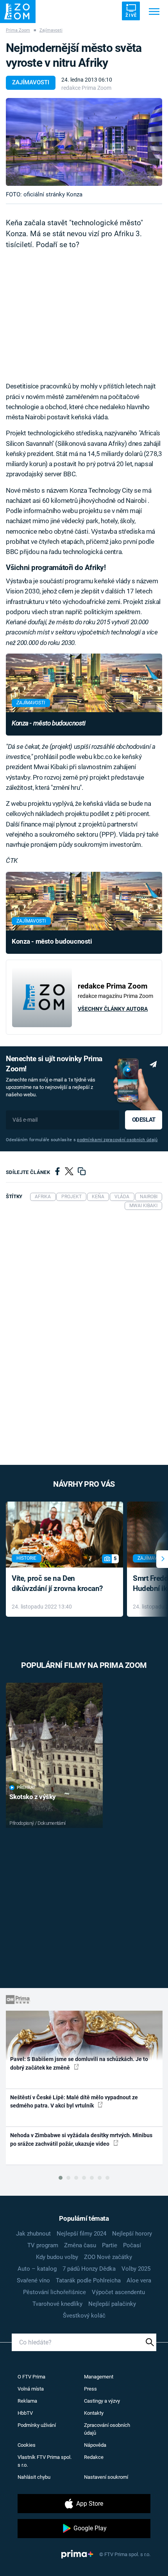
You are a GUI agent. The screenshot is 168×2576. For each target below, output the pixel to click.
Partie (110, 2245)
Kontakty (94, 2413)
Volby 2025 (136, 2269)
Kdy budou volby (57, 2257)
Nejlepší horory (132, 2234)
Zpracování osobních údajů (107, 2429)
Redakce (94, 2457)
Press (90, 2389)
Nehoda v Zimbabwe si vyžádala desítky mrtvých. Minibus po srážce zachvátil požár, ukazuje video (81, 2139)
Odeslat (144, 1120)
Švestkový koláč (84, 2316)
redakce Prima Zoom (86, 88)
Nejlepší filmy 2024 (81, 2234)
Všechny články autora (113, 1009)
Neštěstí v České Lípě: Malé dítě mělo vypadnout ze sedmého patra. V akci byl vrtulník (74, 2101)
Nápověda (95, 2445)
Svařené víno (33, 2280)
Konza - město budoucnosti (48, 723)
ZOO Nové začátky (108, 2257)
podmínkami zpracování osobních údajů (117, 1140)
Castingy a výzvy (102, 2401)
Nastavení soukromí (106, 2477)
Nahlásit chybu (34, 2477)
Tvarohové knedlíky (57, 2304)
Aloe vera (139, 2280)
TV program (43, 2245)
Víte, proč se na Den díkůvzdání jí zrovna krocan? (57, 1584)
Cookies (27, 2445)
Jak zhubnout (33, 2234)
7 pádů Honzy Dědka (89, 2269)
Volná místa (31, 2389)
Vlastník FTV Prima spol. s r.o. (45, 2461)
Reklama (27, 2401)
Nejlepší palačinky (112, 2304)
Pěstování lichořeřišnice (55, 2292)
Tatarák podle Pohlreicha (88, 2280)
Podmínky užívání (37, 2425)
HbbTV (25, 2413)
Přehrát (26, 1788)
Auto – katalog (37, 2269)
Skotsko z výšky (33, 1797)
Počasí (132, 2245)
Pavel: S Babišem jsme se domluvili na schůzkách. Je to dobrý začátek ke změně (79, 2063)
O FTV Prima (31, 2377)
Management (99, 2377)
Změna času (80, 2245)
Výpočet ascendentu (118, 2292)
